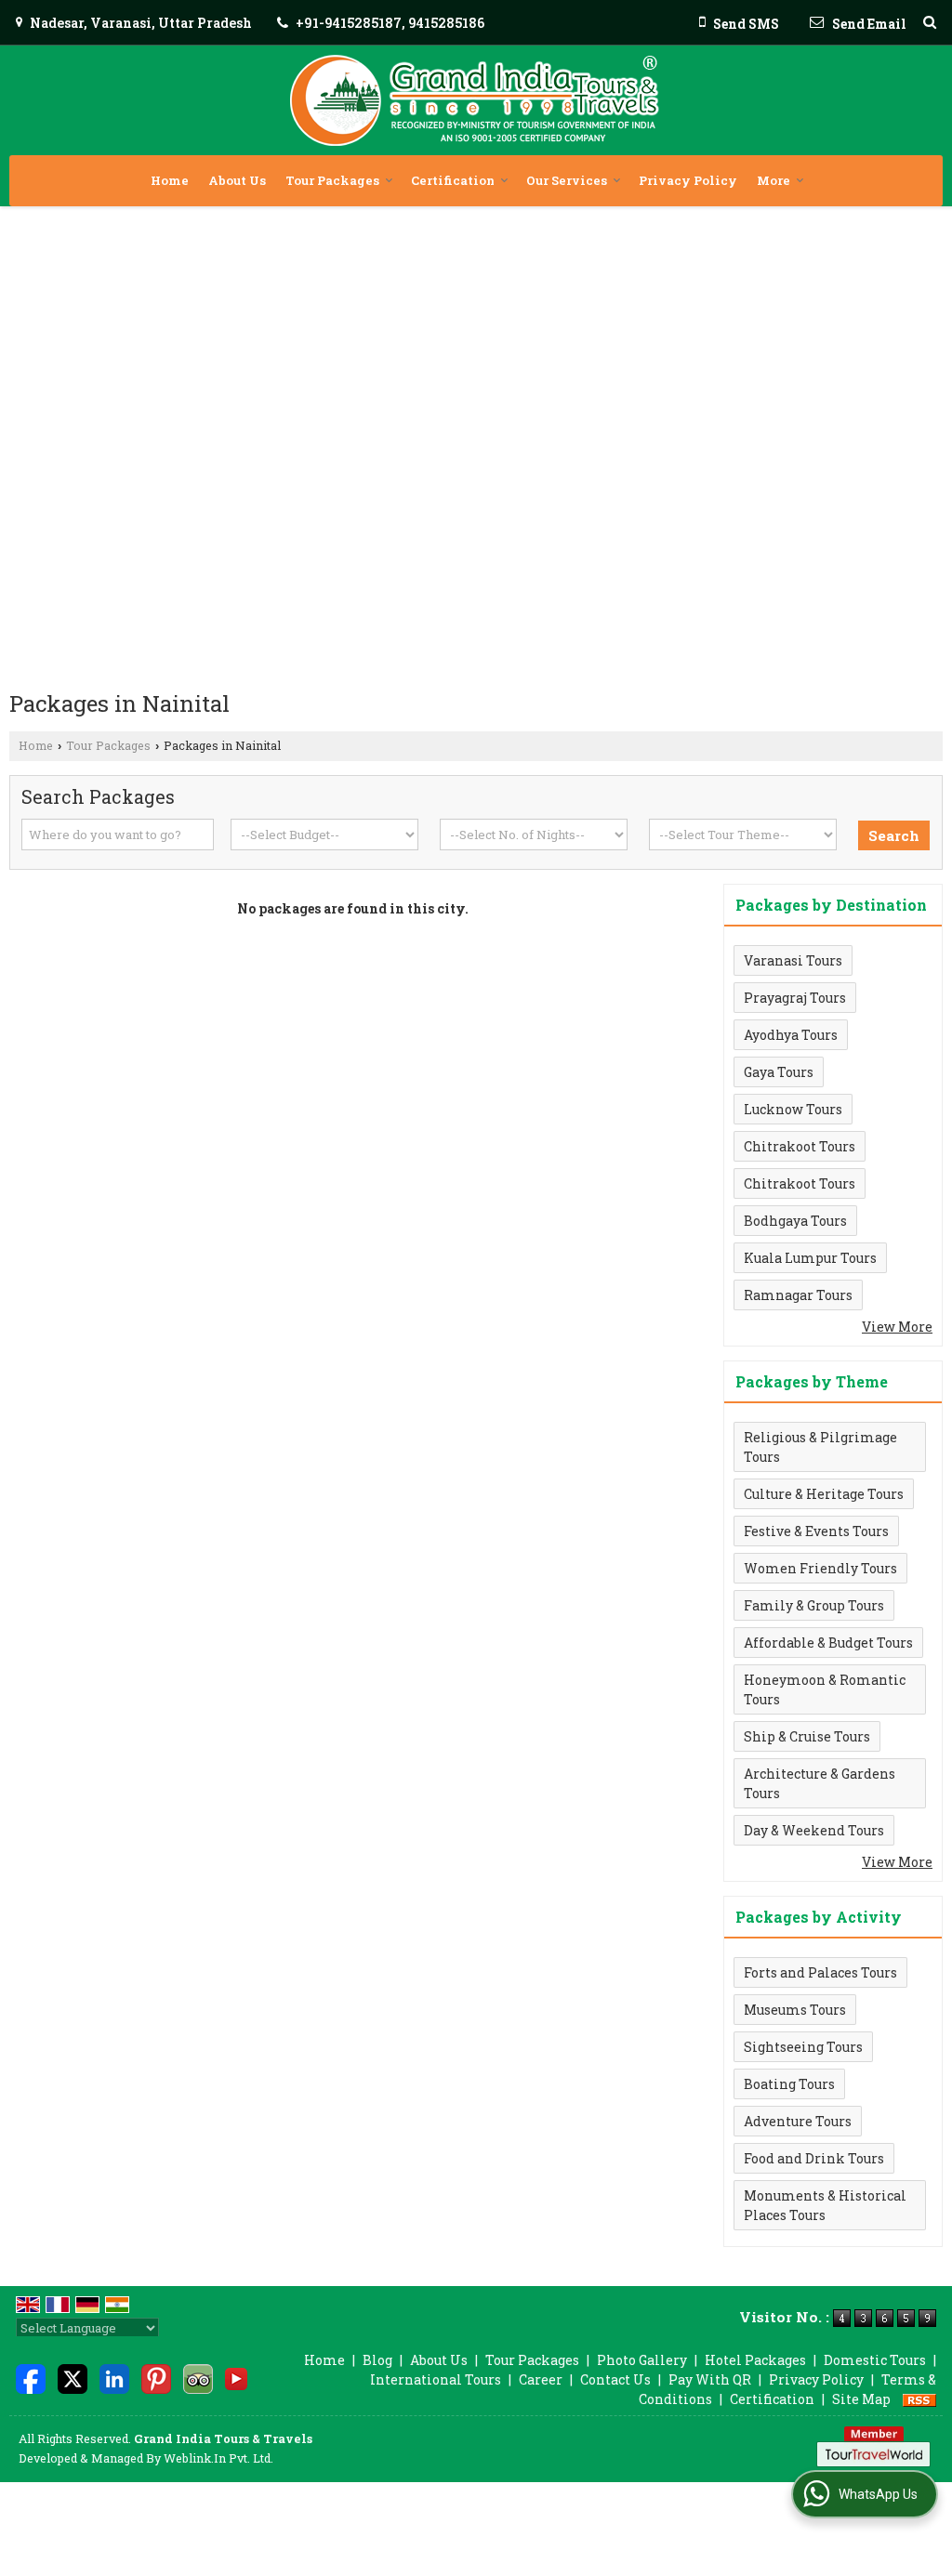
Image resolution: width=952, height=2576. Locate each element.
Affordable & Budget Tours (828, 1643)
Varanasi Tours (793, 960)
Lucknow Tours (793, 1109)
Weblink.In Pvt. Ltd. (218, 2458)
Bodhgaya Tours (795, 1221)
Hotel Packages (755, 2360)
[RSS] (919, 2399)
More (773, 180)
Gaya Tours (779, 1072)
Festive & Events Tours (816, 1531)
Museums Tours (795, 2010)
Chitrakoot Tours (800, 1146)
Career (541, 2379)
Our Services (567, 180)
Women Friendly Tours (820, 1568)
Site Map (861, 2399)
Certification (453, 180)
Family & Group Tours (814, 1605)
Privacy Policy (688, 180)
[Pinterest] (156, 2378)
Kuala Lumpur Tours (810, 1258)
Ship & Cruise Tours (807, 1736)
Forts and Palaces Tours (820, 1972)
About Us (237, 180)
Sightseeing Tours (803, 2047)
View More (897, 1327)
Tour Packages (332, 180)
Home (170, 180)
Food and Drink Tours (814, 2158)
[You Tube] (236, 2378)
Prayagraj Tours (795, 998)
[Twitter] (73, 2378)
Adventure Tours (798, 2121)
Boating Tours (789, 2084)
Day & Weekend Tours (814, 1830)
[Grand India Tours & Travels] (476, 100)
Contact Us (615, 2379)
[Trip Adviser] (198, 2378)
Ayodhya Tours (791, 1035)
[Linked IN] (114, 2378)
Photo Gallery (642, 2360)
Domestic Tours (875, 2360)
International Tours (436, 2379)
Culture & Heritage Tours (824, 1494)
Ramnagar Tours (798, 1295)
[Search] (930, 22)
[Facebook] (31, 2378)
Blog (377, 2360)
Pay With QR (710, 2379)
